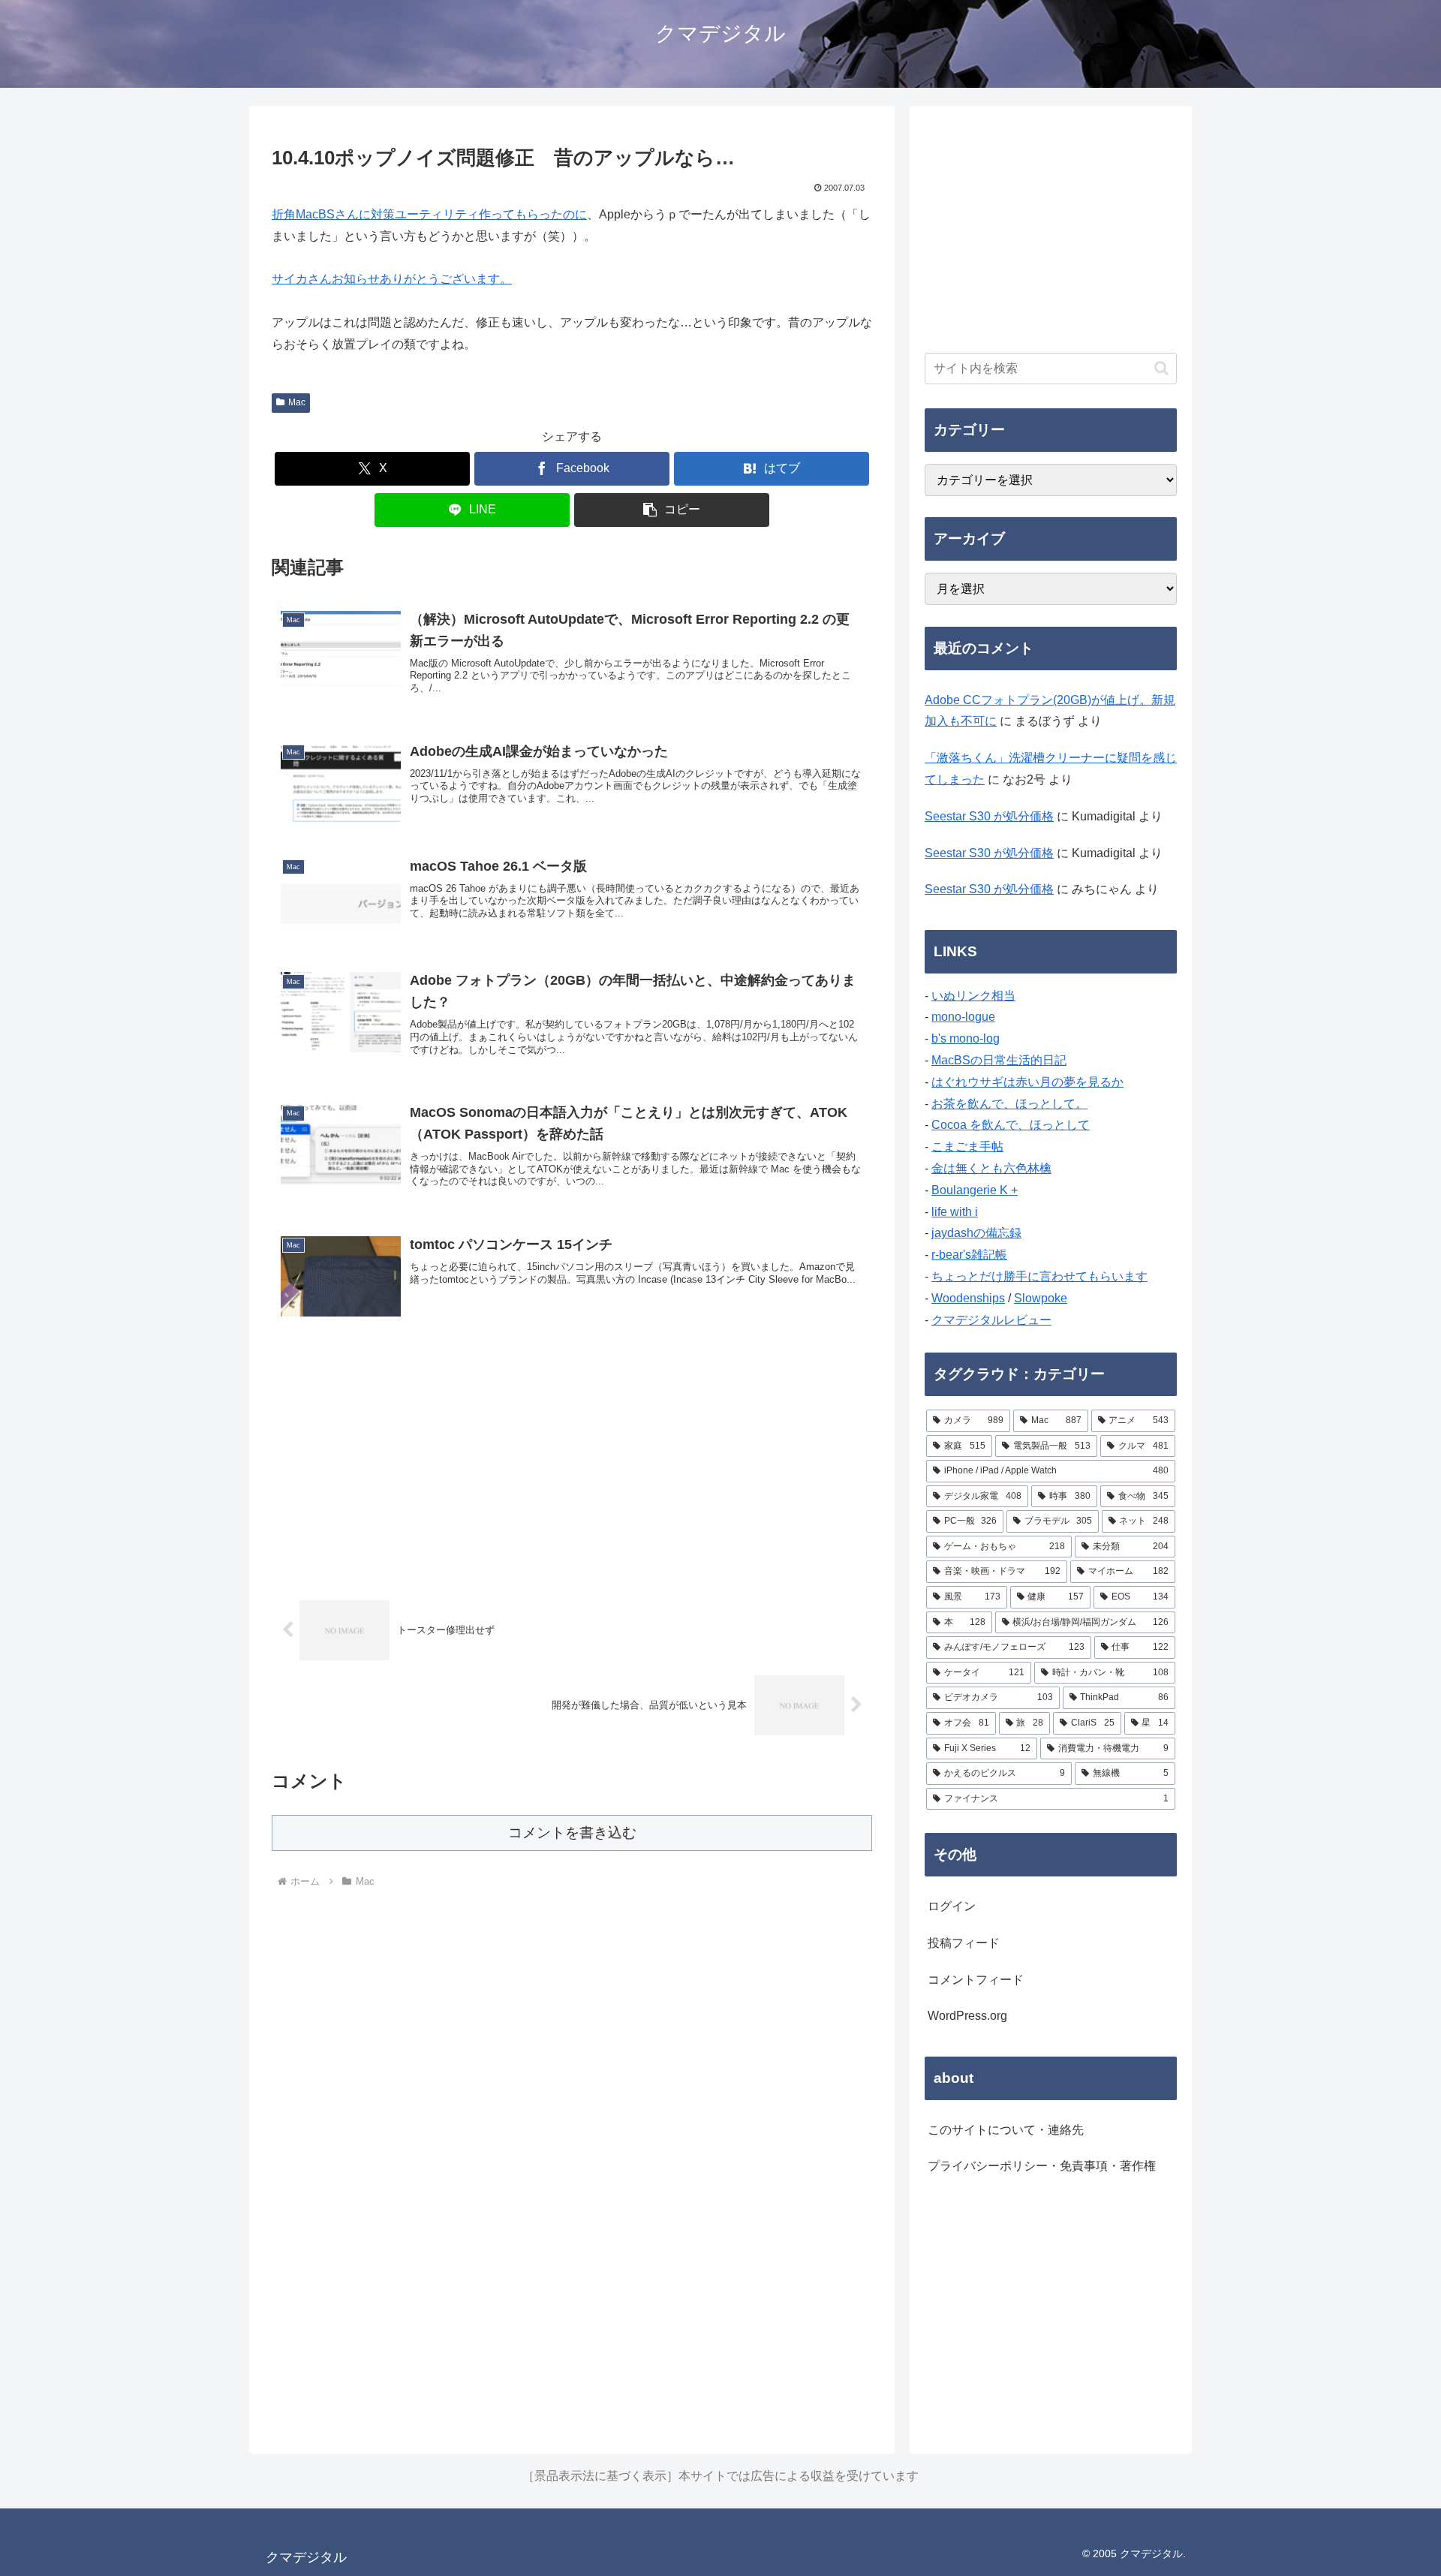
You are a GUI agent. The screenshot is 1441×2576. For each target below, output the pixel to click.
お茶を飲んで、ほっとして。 (1009, 1104)
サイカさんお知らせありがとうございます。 (392, 279)
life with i (955, 1212)
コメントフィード (976, 1980)
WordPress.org (967, 2016)
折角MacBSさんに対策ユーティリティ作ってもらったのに (429, 214)
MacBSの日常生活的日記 (999, 1060)
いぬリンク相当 (973, 996)
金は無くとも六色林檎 (991, 1168)
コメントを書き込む (572, 1833)
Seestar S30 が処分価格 (989, 816)
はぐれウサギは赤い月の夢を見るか (1027, 1082)
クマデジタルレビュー (991, 1320)
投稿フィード (964, 1943)
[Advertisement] (572, 1459)
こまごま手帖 (967, 1147)
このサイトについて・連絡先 (1006, 2130)
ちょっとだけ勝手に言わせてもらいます (1039, 1276)
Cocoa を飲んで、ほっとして (1011, 1125)
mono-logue (963, 1017)
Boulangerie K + (975, 1190)
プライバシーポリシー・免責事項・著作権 (1042, 2166)
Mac (297, 402)
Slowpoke (1041, 1298)
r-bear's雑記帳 (969, 1255)
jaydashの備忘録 (976, 1233)
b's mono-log (966, 1038)
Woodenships (968, 1298)
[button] (672, 510)
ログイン (952, 1906)
